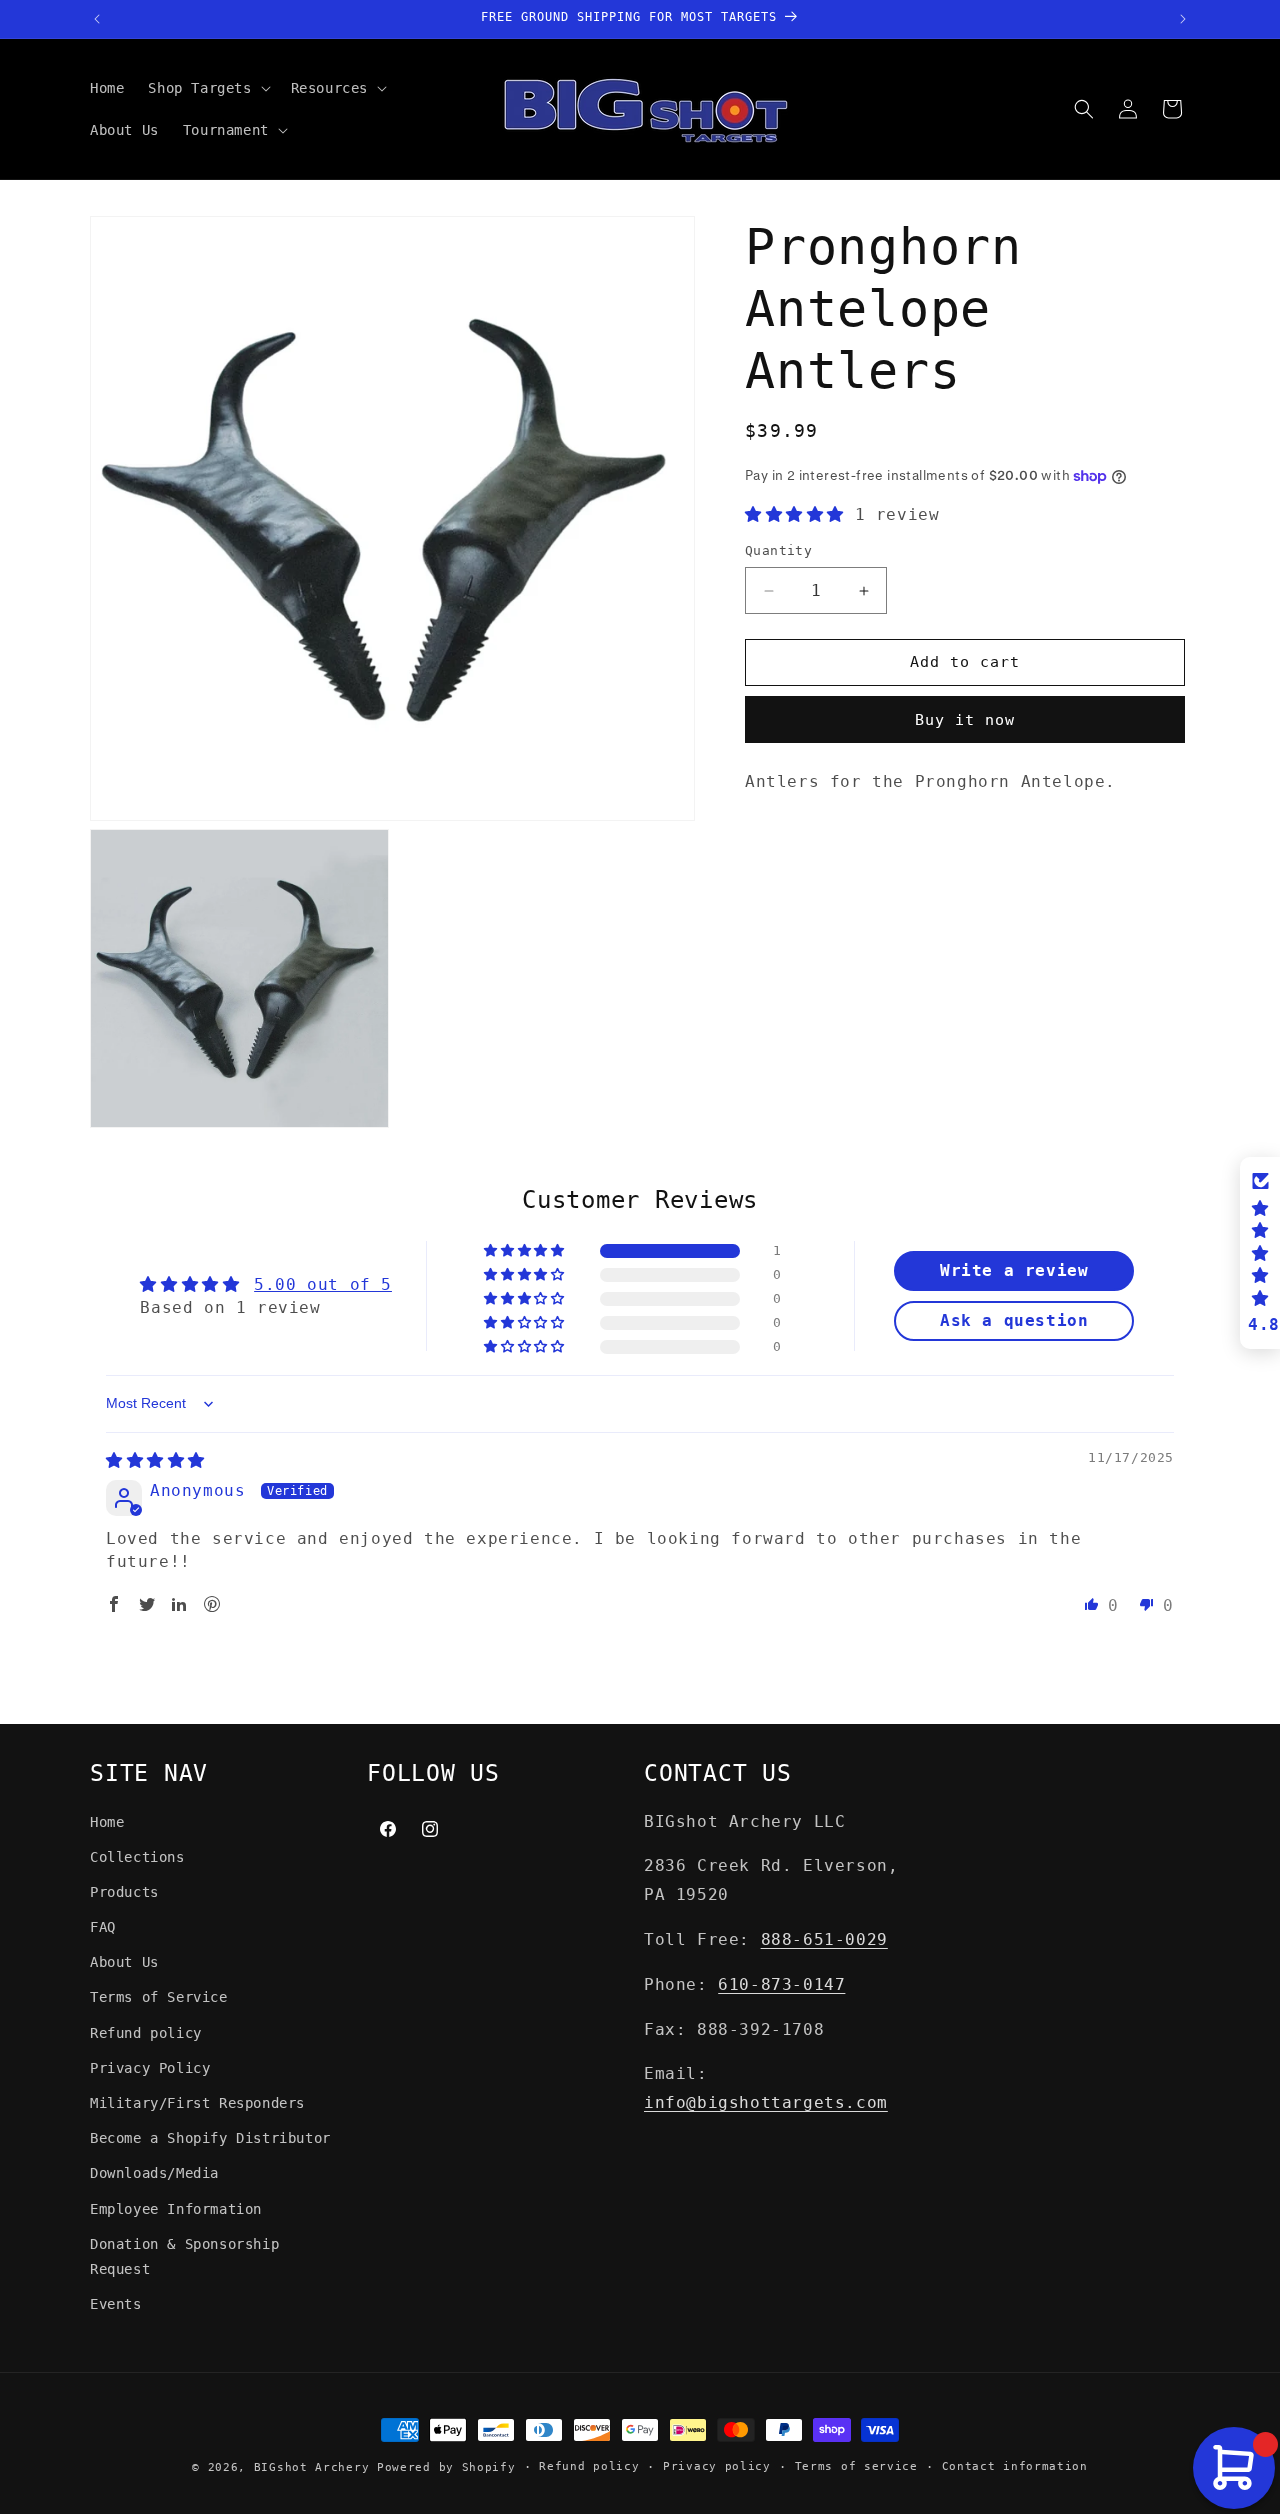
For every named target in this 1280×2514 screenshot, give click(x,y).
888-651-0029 (824, 1939)
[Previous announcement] (97, 19)
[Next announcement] (1183, 19)
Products (124, 1892)
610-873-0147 (781, 1984)
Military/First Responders (197, 2103)
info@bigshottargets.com (766, 2102)
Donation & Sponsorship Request (184, 2256)
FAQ (103, 1927)
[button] (207, 88)
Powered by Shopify (446, 2467)
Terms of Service (159, 1997)
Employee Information (176, 2209)
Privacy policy (717, 2466)
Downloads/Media (154, 2173)
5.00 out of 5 (323, 1284)
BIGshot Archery (312, 2467)
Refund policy (146, 2033)
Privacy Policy (150, 2068)
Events (116, 2304)
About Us (124, 1962)
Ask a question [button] (1014, 1320)
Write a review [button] (1014, 1270)
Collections (137, 1857)
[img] (155, 1460)
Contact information (1015, 2466)
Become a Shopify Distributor (210, 2138)
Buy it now (965, 720)
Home (107, 1822)
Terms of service (856, 2466)
